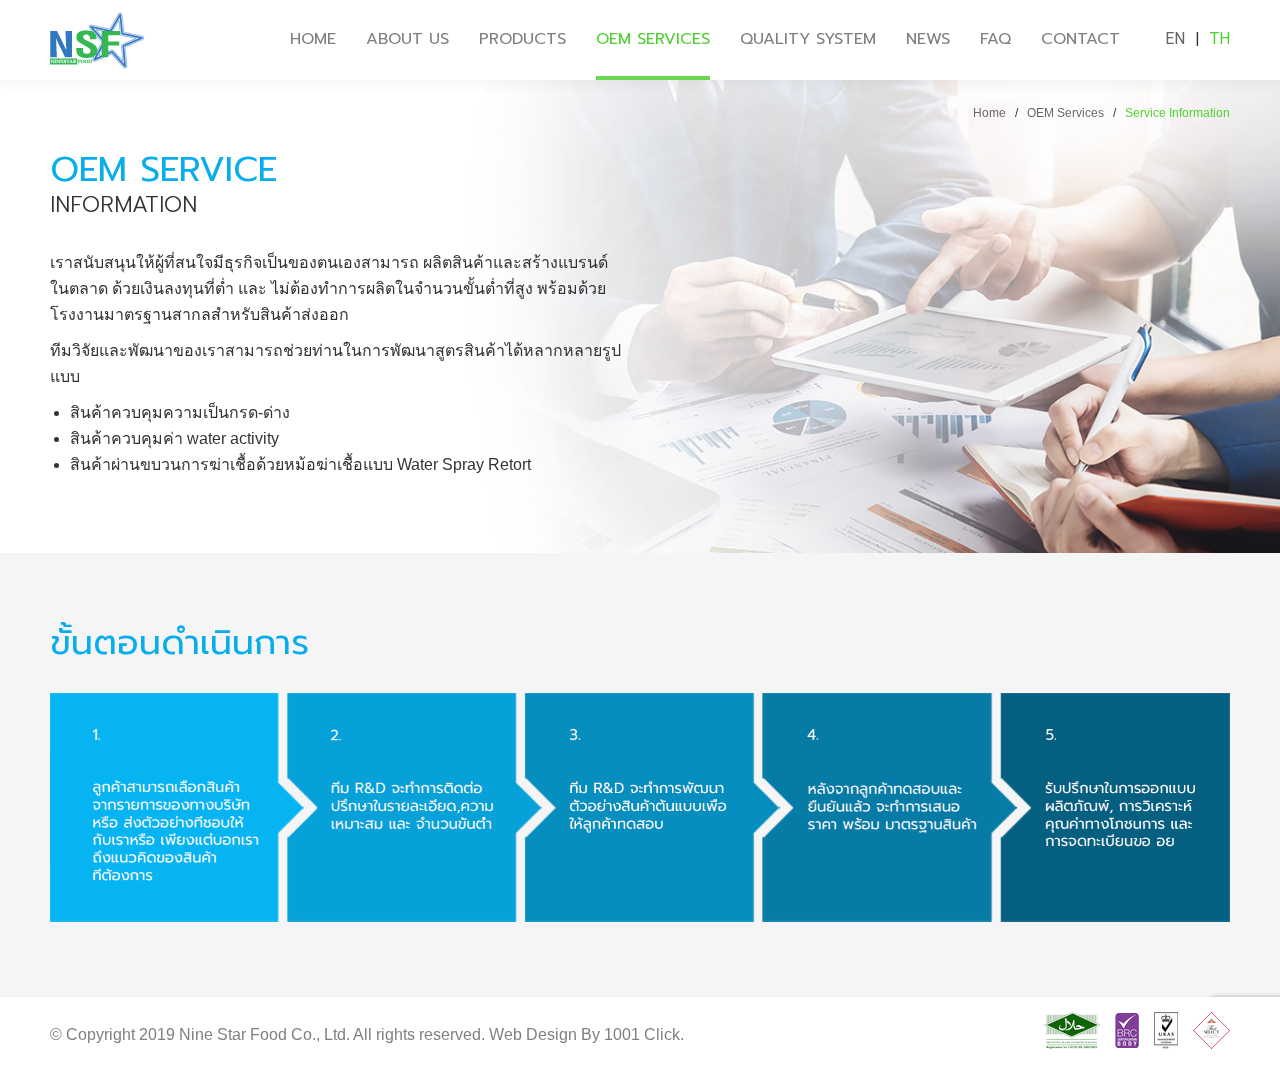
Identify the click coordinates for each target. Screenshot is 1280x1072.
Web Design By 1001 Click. (586, 1034)
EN (1175, 38)
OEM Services (1065, 113)
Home (989, 113)
